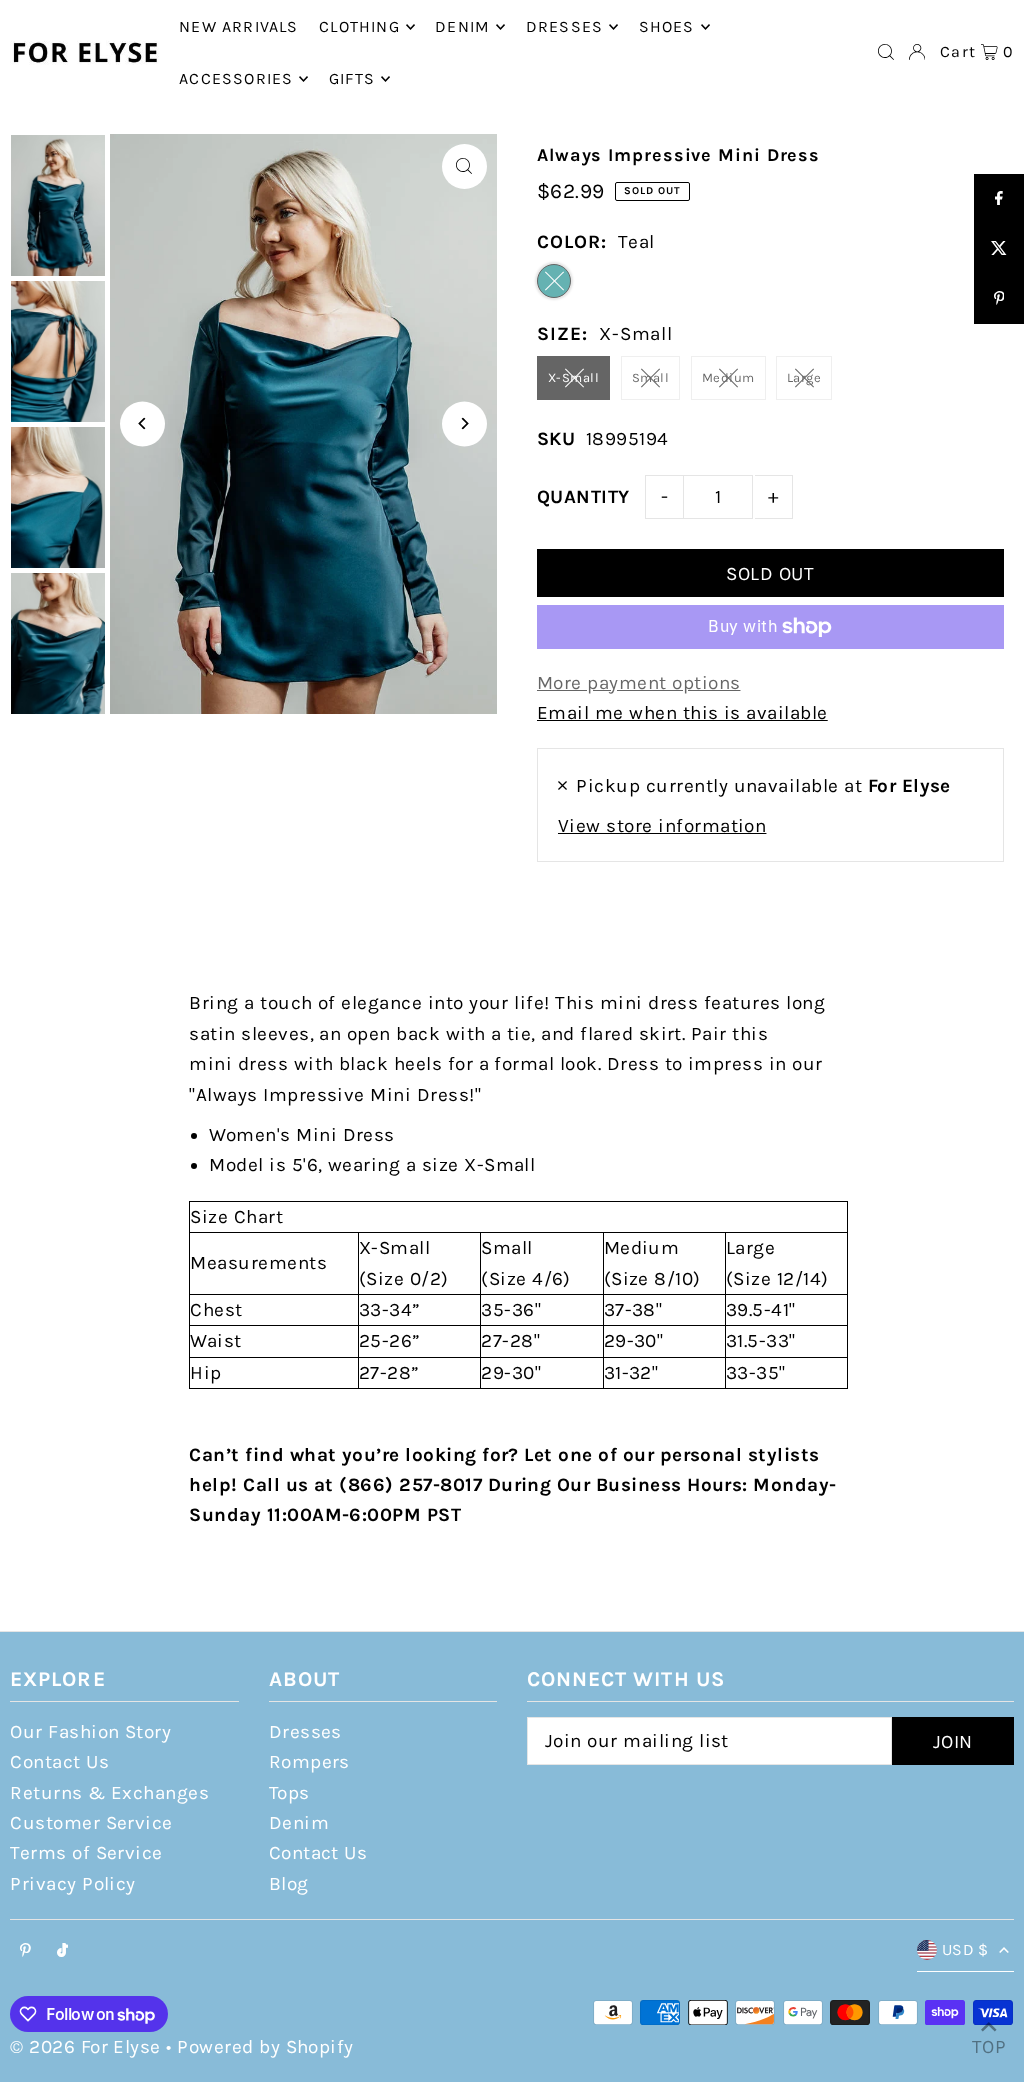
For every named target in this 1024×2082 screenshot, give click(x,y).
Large (804, 377)
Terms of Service (86, 1853)
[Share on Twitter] (999, 249)
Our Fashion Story (90, 1732)
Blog (289, 1884)
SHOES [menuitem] (667, 26)
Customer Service (91, 1823)
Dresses (305, 1732)
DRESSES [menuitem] (564, 26)
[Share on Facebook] (999, 199)
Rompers (309, 1762)
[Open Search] (886, 52)
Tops (289, 1793)
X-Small (573, 377)
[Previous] (142, 423)
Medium (728, 377)
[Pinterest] (25, 1951)
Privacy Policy (73, 1884)
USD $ (965, 1949)
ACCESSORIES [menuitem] (236, 78)
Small (650, 377)
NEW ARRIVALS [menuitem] (238, 26)
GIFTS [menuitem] (352, 78)
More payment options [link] (639, 683)
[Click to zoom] (464, 166)
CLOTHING (359, 26)
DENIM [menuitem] (462, 26)
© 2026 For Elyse (85, 2047)
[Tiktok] (62, 1951)
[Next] (464, 423)
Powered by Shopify (265, 2047)
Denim (299, 1823)
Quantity (583, 497)
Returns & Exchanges (109, 1793)
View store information (662, 826)
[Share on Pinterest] (999, 299)
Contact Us (59, 1762)
